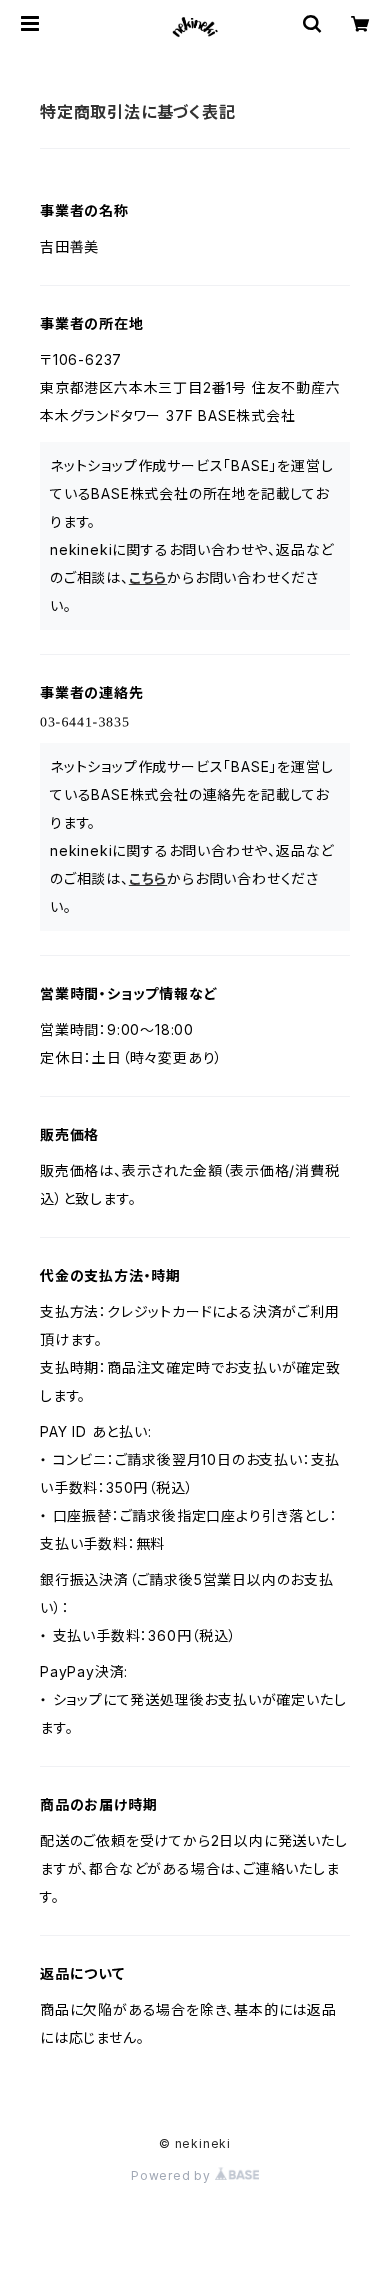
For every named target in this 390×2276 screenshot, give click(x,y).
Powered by (173, 2175)
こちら (148, 577)
